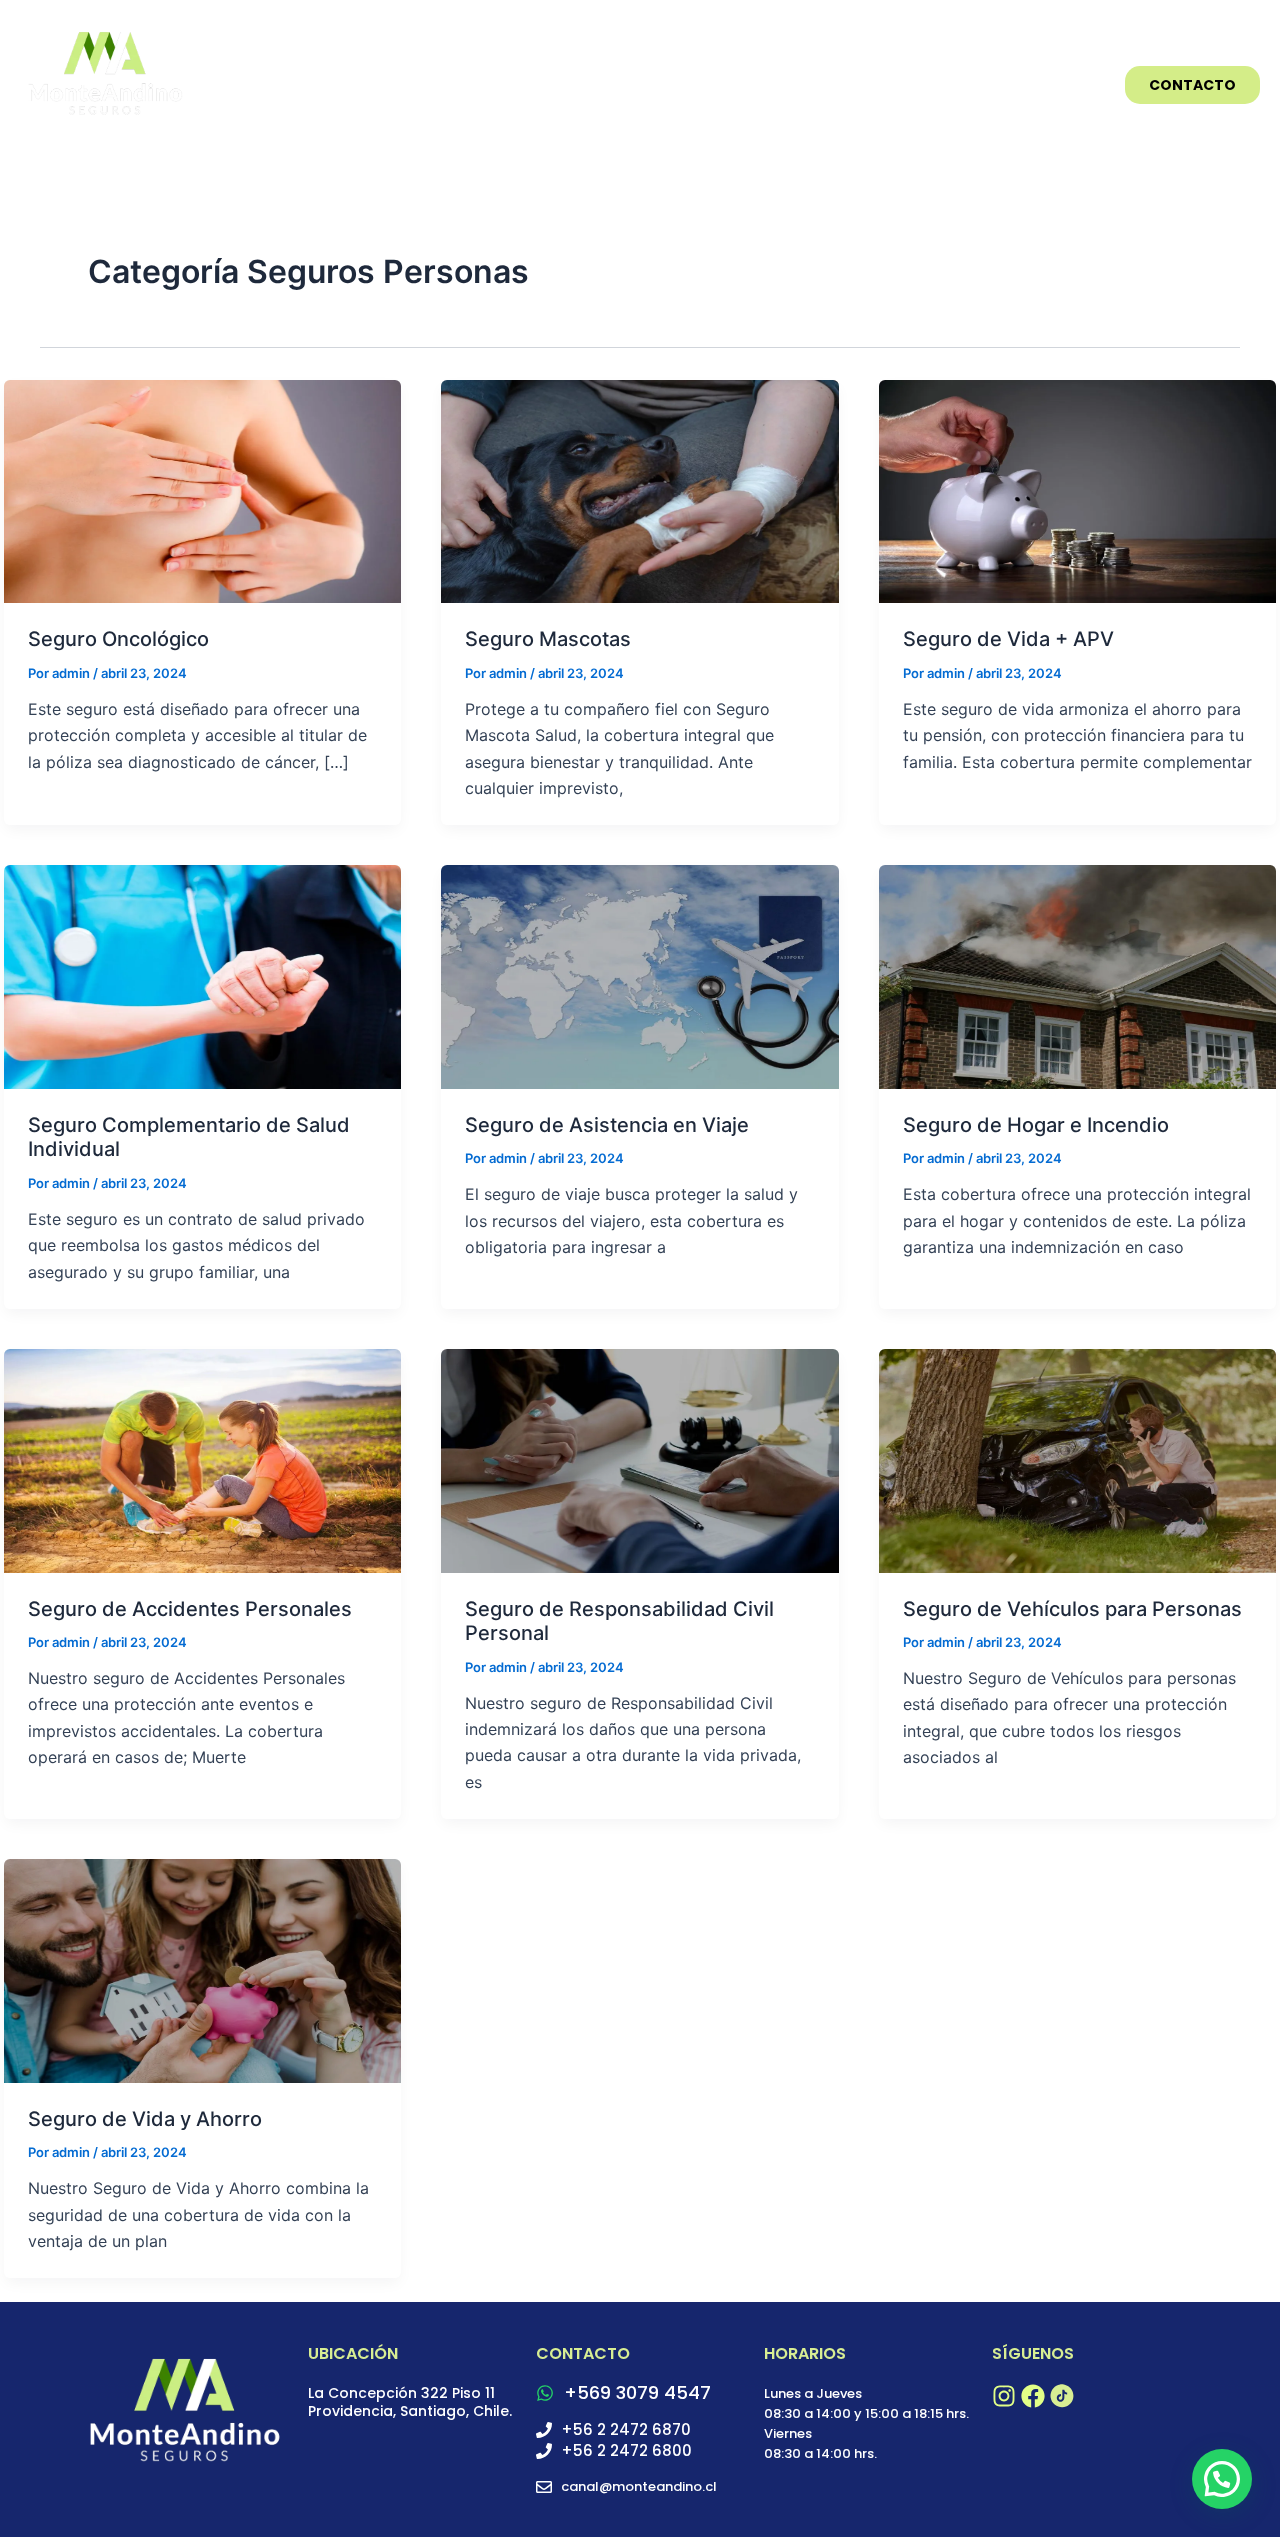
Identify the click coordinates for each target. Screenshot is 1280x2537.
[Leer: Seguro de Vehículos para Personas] (1077, 1459)
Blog (1064, 85)
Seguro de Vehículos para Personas (1072, 1609)
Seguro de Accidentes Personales (190, 1609)
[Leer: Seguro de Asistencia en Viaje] (639, 975)
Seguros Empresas (581, 85)
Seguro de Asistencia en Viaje (607, 1125)
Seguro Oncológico (118, 639)
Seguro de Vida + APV (1008, 639)
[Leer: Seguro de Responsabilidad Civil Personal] (639, 1459)
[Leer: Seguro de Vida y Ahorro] (202, 1969)
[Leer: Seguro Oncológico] (202, 490)
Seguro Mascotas (548, 639)
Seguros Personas (769, 85)
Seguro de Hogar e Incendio (1036, 1125)
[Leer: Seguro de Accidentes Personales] (202, 1459)
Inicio (445, 85)
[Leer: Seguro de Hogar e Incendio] (1077, 975)
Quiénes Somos (945, 85)
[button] (1222, 2479)
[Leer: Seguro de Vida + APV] (1077, 490)
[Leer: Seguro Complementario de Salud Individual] (202, 975)
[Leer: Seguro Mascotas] (639, 490)
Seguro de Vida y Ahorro (145, 2119)
